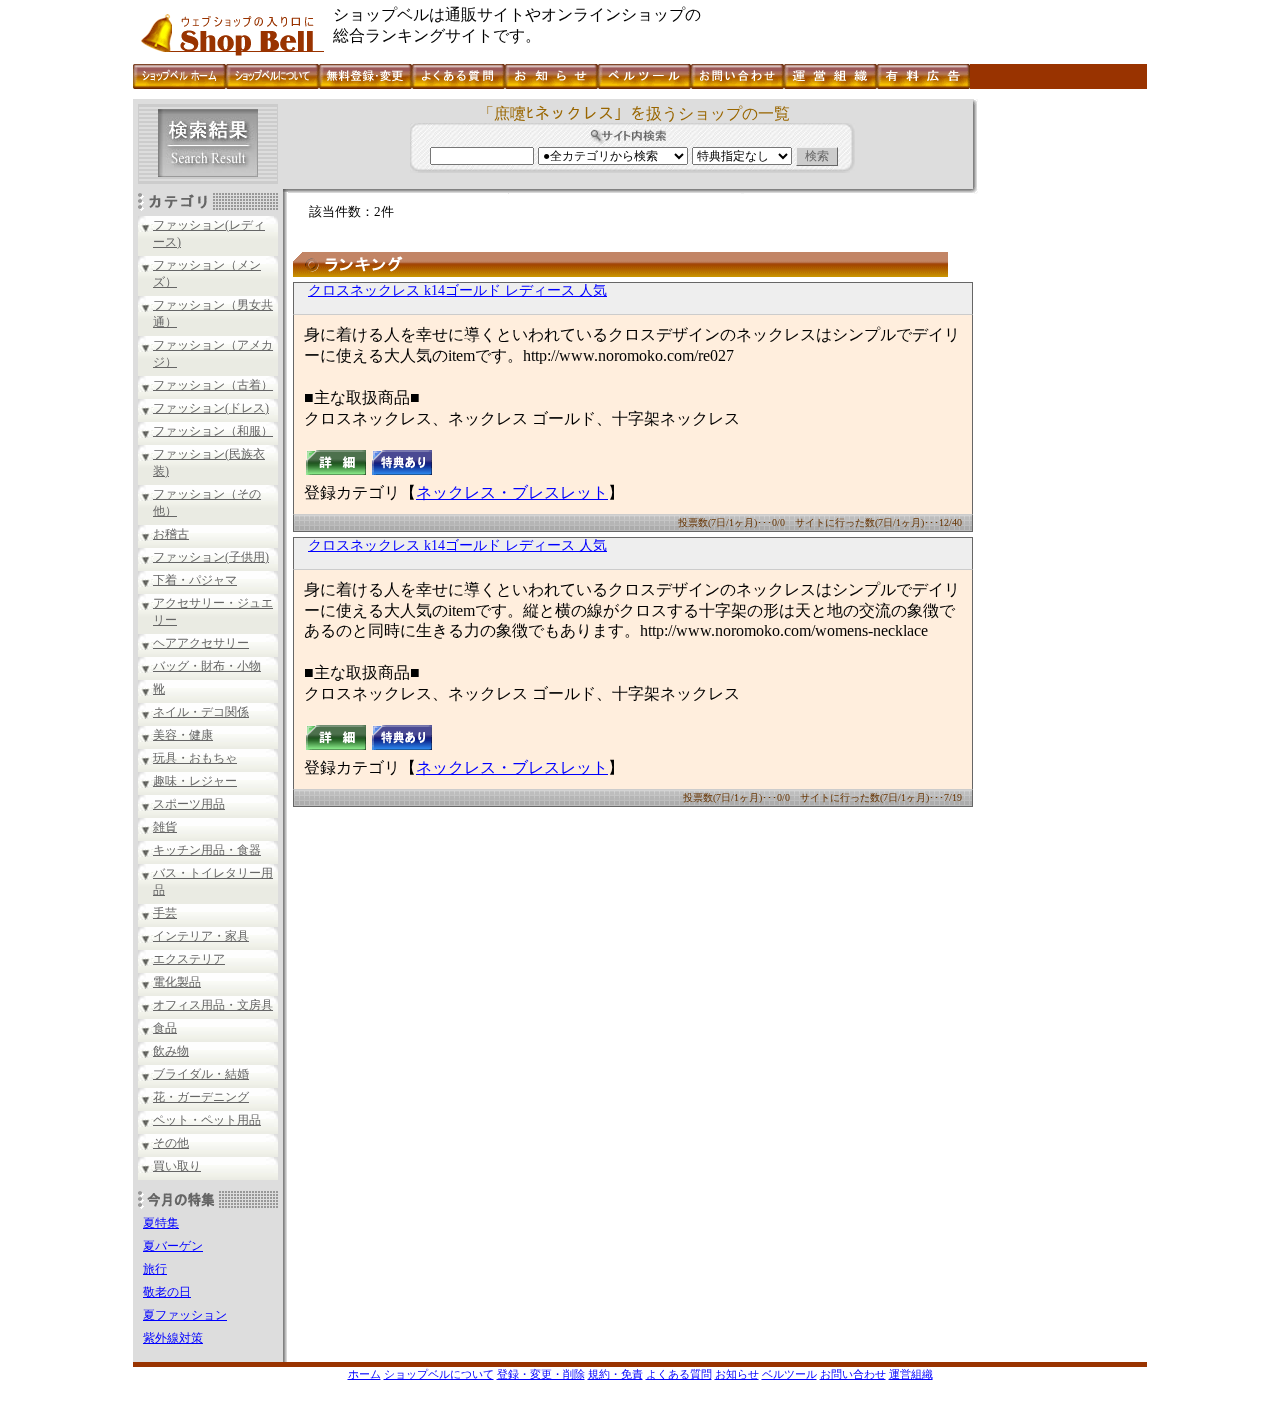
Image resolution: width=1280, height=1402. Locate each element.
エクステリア (189, 959)
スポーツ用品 (189, 804)
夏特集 (161, 1223)
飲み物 (171, 1051)
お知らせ (737, 1374)
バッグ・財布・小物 (207, 666)
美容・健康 (183, 735)
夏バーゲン (173, 1246)
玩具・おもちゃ (195, 758)
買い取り (177, 1166)
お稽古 (171, 534)
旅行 (155, 1269)
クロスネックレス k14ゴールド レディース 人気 (457, 290)
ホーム (364, 1374)
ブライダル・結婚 (201, 1074)
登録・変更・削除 (541, 1374)
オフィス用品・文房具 (213, 1005)
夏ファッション (185, 1315)
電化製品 (177, 982)
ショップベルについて (439, 1374)
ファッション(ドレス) (211, 408)
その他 (171, 1143)
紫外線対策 (173, 1338)
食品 (165, 1028)
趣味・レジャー (195, 781)
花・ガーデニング (201, 1097)
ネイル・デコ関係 (201, 712)
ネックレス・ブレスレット (512, 492)
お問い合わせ (853, 1374)
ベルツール (789, 1374)
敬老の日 (167, 1292)
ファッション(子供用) (211, 557)
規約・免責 (615, 1374)
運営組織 (911, 1374)
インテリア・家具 (201, 936)
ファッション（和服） (213, 431)
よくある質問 (679, 1374)
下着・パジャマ (195, 580)
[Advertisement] (1060, 399)
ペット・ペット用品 (207, 1120)
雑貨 (165, 827)
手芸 (165, 913)
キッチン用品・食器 (207, 850)
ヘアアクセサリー (201, 643)
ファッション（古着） (213, 385)
